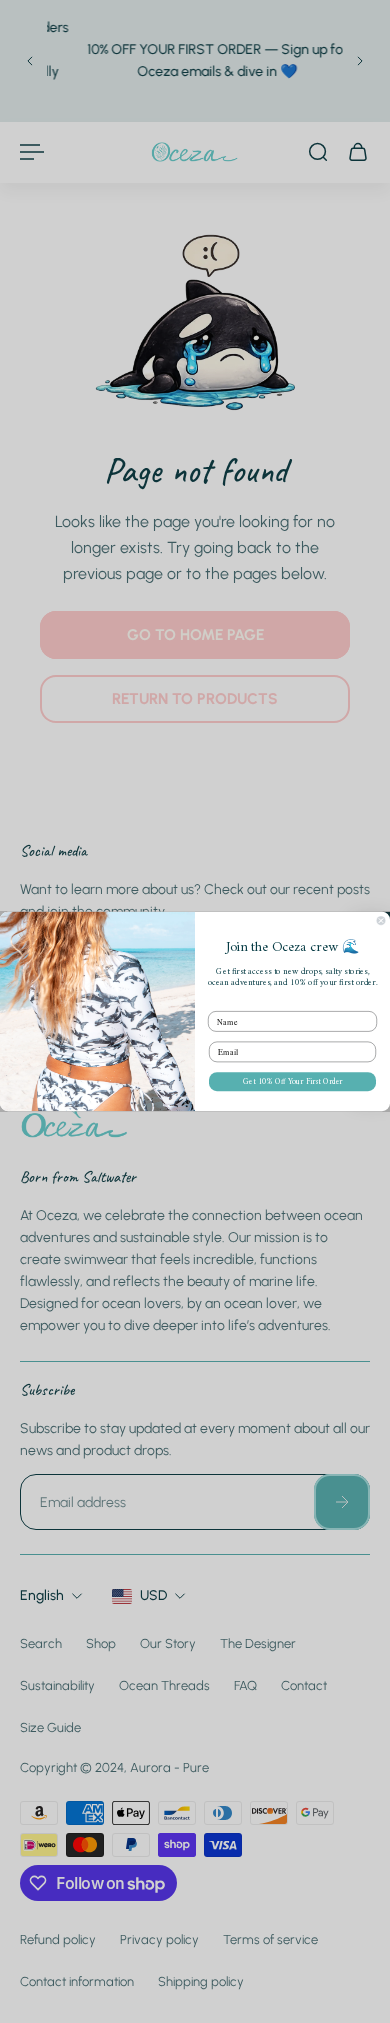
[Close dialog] (381, 921)
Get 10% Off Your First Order (292, 1082)
